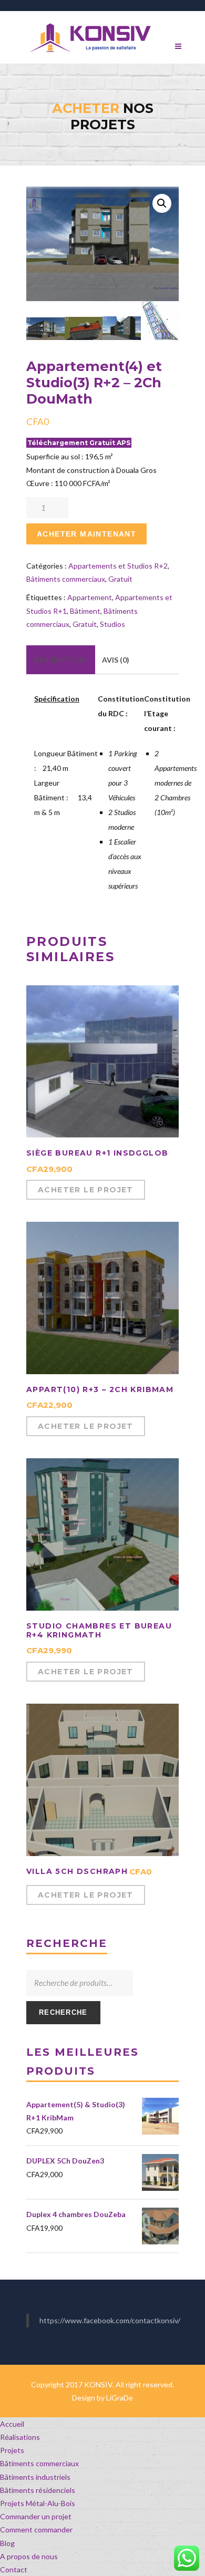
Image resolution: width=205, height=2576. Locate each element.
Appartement (90, 597)
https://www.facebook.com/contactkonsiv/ (110, 2320)
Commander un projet (36, 2516)
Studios (112, 624)
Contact (14, 2569)
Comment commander (36, 2529)
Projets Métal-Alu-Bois (38, 2503)
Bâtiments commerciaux (66, 579)
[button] (162, 203)
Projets (12, 2450)
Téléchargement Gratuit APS (79, 443)
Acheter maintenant (86, 534)
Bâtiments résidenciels (38, 2490)
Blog (7, 2543)
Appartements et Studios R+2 (118, 566)
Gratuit (120, 579)
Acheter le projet (86, 1190)
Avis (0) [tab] (116, 660)
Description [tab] (59, 660)
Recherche (63, 2012)
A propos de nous (29, 2556)
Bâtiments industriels (35, 2477)
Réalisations (20, 2437)
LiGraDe (120, 2398)
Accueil (12, 2424)
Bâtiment (85, 611)
